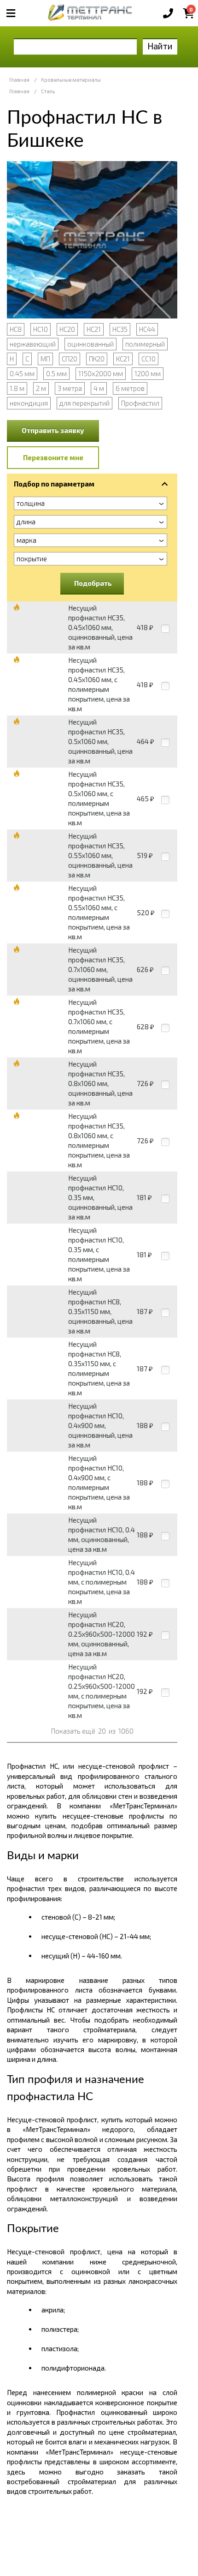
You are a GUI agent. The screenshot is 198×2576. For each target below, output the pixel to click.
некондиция (29, 403)
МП (45, 359)
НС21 (94, 329)
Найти (160, 46)
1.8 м (17, 388)
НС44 (147, 329)
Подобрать (93, 583)
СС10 (148, 359)
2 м (41, 388)
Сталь (48, 91)
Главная (19, 80)
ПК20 (97, 359)
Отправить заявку (53, 430)
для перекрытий (84, 403)
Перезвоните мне (53, 457)
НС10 (41, 329)
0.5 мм (56, 373)
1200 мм (148, 373)
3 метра (70, 388)
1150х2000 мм (101, 373)
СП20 (70, 359)
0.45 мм (22, 373)
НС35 (120, 329)
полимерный (145, 344)
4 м (99, 388)
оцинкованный (90, 344)
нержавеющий (33, 344)
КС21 (123, 359)
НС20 (67, 329)
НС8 (16, 329)
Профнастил (140, 403)
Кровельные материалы (71, 80)
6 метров (130, 388)
